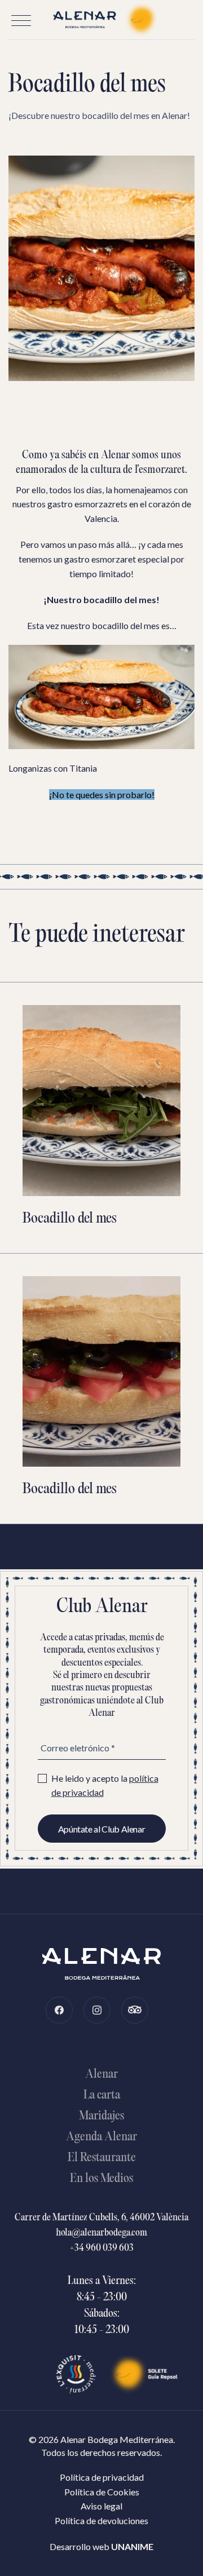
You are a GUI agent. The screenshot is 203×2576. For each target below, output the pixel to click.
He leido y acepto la (105, 1785)
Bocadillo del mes (70, 1219)
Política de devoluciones (101, 2520)
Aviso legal (101, 2506)
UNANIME (132, 2546)
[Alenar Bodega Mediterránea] (101, 20)
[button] (21, 21)
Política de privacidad (102, 2477)
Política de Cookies (102, 2492)
